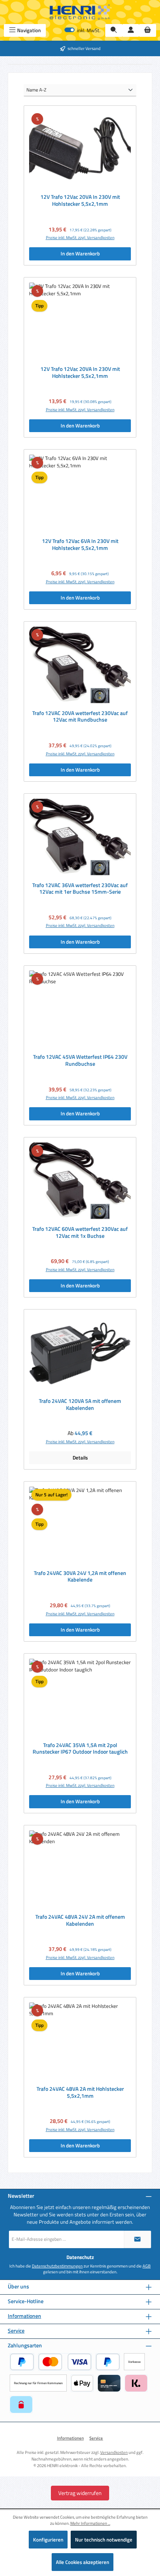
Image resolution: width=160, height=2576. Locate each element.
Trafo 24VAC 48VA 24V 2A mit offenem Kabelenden (80, 1920)
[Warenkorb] (148, 30)
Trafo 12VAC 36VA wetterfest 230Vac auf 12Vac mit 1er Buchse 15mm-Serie (80, 889)
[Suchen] (114, 30)
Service (16, 2331)
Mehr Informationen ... (90, 2523)
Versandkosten (114, 2452)
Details (80, 1458)
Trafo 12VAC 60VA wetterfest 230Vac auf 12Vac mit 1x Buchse (80, 1233)
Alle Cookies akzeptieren (83, 2562)
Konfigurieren (48, 2540)
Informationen (24, 2316)
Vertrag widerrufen (80, 2493)
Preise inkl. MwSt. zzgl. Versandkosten (80, 238)
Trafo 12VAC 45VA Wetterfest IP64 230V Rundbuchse (80, 1061)
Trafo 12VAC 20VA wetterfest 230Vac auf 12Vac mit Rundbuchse (80, 717)
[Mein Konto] (131, 30)
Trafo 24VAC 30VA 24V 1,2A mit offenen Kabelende (80, 1577)
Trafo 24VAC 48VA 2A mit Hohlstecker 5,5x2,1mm (80, 2093)
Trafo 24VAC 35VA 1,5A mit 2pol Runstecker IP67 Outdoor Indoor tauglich (80, 1749)
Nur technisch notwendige (104, 2540)
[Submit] (137, 2239)
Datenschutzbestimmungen (57, 2266)
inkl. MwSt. (83, 30)
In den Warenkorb (80, 253)
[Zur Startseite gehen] (80, 12)
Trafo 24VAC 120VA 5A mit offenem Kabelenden (80, 1405)
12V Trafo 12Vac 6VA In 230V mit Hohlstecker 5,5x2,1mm (80, 545)
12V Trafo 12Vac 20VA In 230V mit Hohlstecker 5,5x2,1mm (80, 201)
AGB (147, 2266)
